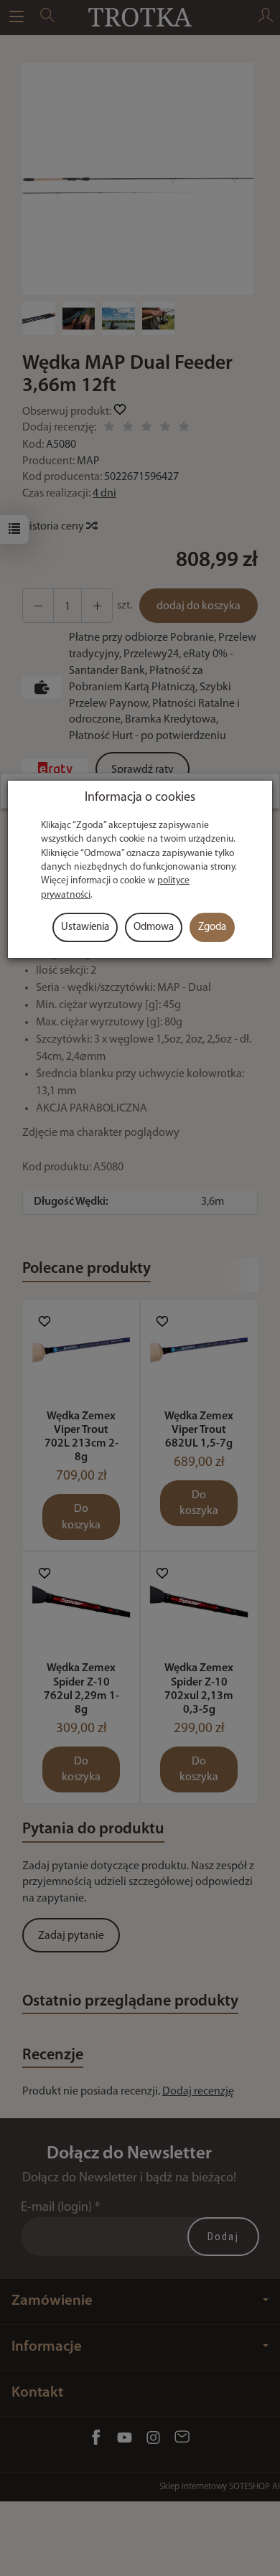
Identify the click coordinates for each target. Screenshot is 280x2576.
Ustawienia (85, 927)
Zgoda (212, 927)
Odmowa (154, 927)
